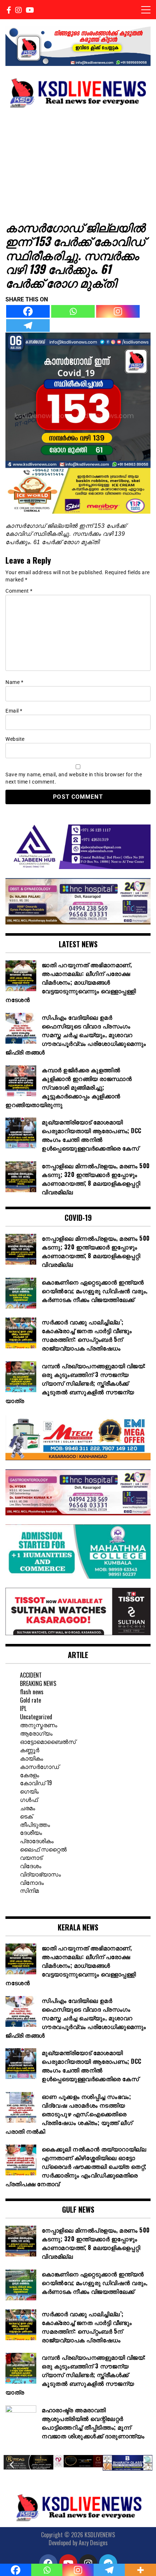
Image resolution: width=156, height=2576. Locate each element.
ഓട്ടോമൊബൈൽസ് (48, 1741)
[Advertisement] (78, 164)
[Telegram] (28, 325)
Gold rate (30, 1700)
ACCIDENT (31, 1675)
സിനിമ (29, 1890)
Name (14, 682)
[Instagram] (118, 311)
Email (14, 711)
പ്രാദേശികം (37, 1841)
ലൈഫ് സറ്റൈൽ (43, 1849)
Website (15, 739)
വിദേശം (31, 1866)
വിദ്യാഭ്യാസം (40, 1874)
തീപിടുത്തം (35, 1824)
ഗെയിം (29, 1791)
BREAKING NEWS (38, 1683)
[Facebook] (28, 311)
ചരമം (28, 1808)
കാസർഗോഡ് (40, 1766)
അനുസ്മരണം (39, 1725)
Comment (19, 591)
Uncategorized (36, 1717)
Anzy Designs (93, 2543)
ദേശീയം (31, 1832)
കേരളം (30, 1775)
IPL (23, 1708)
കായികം (32, 1758)
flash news (32, 1692)
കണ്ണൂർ (30, 1750)
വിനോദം (32, 1882)
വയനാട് (31, 1857)
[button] (12, 2465)
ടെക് (26, 1816)
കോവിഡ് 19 (36, 1783)
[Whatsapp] (73, 311)
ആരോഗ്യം (36, 1733)
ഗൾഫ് (29, 1799)
